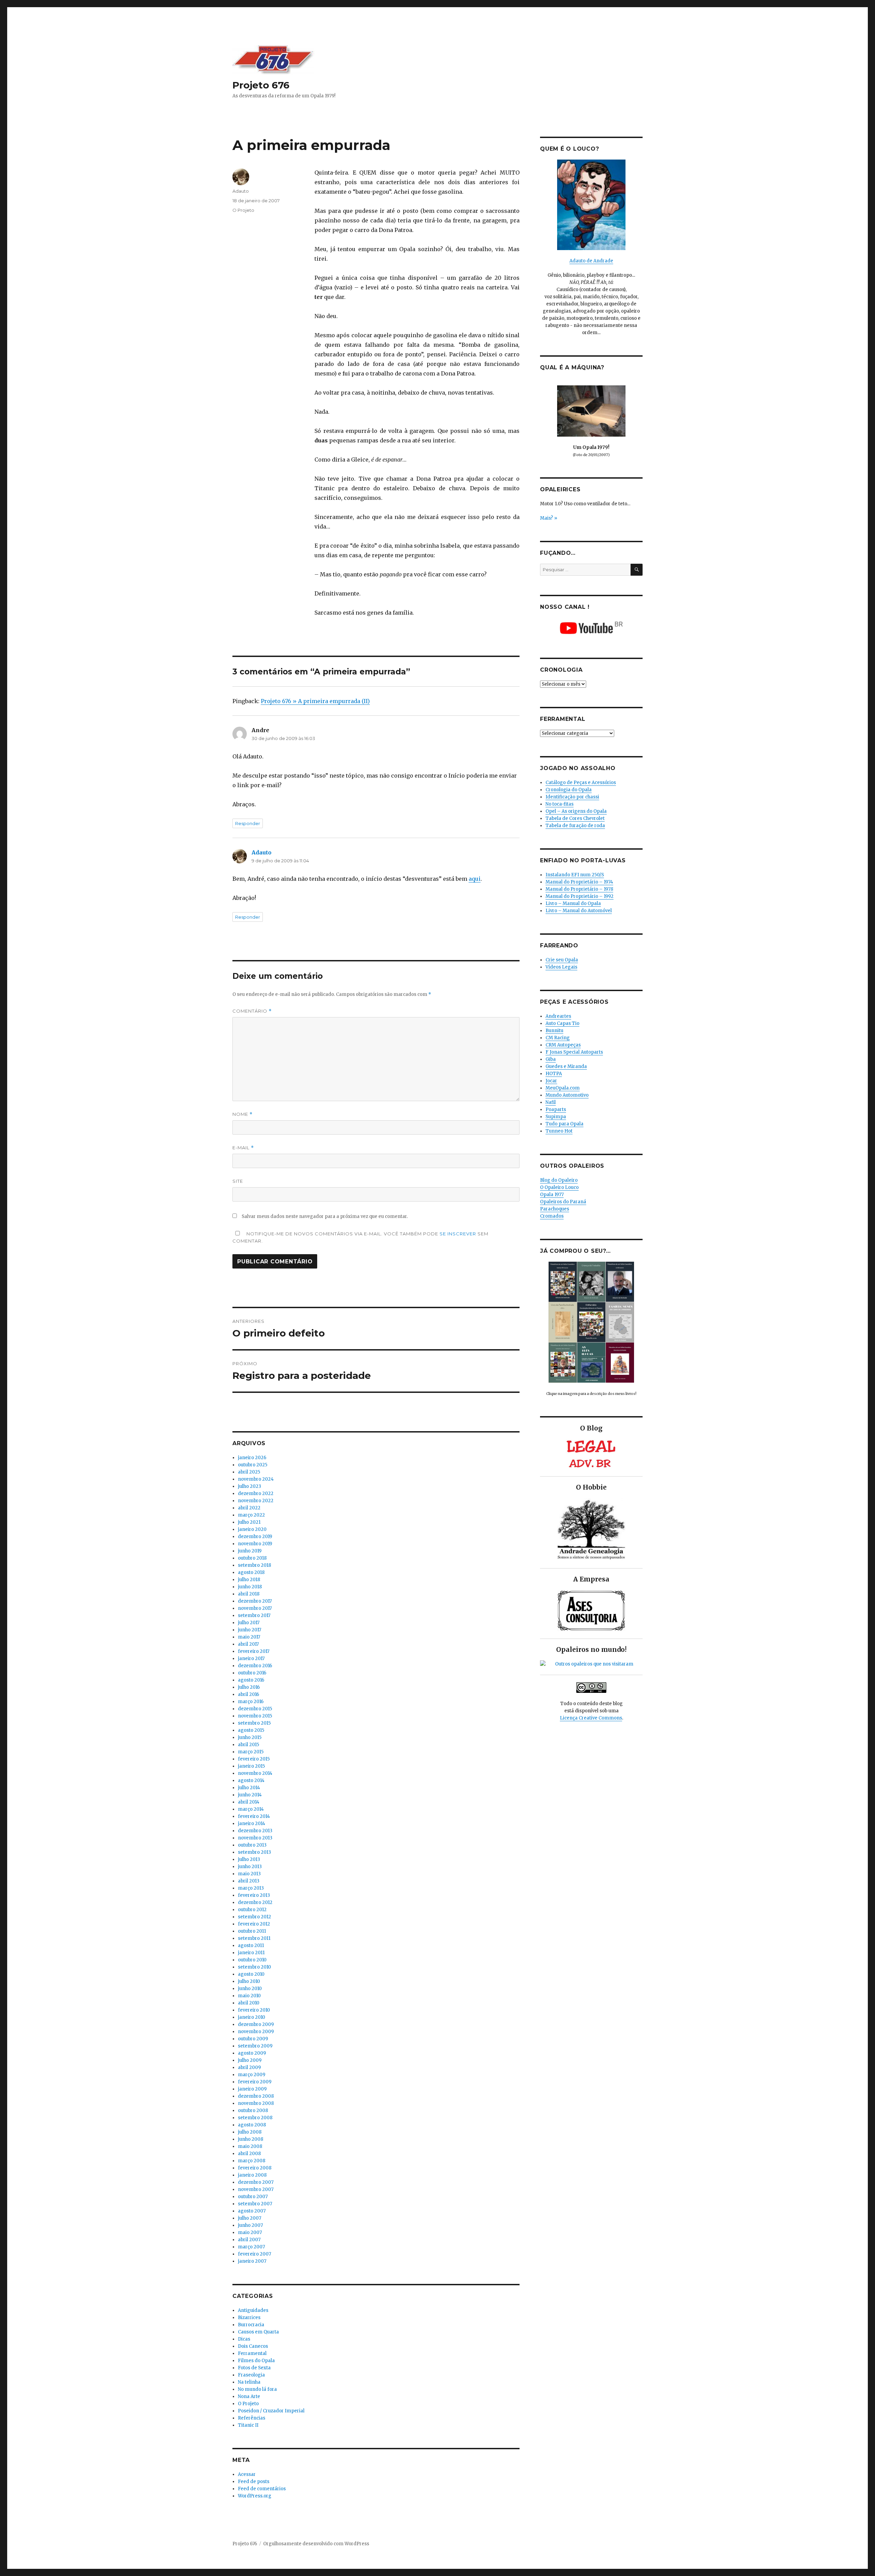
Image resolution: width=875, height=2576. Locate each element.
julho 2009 (250, 2060)
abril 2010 (249, 2003)
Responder (248, 823)
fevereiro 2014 (254, 1816)
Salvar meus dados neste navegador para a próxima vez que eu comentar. (325, 1216)
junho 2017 (250, 1630)
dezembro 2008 (256, 2096)
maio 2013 (249, 1874)
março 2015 (251, 1752)
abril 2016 (248, 1694)
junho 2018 (250, 1587)
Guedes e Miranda (566, 1066)
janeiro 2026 (252, 1458)
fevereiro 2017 (254, 1651)
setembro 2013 (254, 1852)
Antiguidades (253, 2310)
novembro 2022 (256, 1501)
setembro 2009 (255, 2046)
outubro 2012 (252, 1910)
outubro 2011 (252, 1931)
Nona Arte (249, 2396)
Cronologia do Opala (569, 790)
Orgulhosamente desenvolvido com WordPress (316, 2544)
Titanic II (248, 2425)
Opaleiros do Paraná (563, 1202)
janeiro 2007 (252, 2261)
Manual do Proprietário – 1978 (579, 889)
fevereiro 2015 (254, 1759)
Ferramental (252, 2353)
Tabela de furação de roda (575, 826)
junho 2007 (250, 2225)
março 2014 (251, 1809)
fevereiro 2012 (254, 1924)
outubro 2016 (252, 1673)
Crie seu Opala (562, 960)
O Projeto (243, 210)
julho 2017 (249, 1623)
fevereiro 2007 (254, 2254)
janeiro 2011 (251, 1953)
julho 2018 (249, 1580)
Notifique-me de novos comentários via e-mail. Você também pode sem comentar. (360, 1237)
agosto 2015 (251, 1730)
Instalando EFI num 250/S (575, 875)
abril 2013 (249, 1881)
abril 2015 (248, 1745)
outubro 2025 (253, 1465)
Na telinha (249, 2382)
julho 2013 (249, 1859)
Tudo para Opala (564, 1124)
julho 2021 (249, 1522)
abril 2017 (248, 1644)
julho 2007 (250, 2218)
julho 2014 (249, 1788)
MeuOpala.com (563, 1088)
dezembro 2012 (255, 1902)
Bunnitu (554, 1031)
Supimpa (556, 1117)
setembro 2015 (254, 1723)
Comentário (252, 1011)
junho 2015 (250, 1737)
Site (238, 1181)
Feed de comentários (262, 2489)
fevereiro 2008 (255, 2168)
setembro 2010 (254, 1967)
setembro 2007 (255, 2204)
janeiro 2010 (252, 2017)
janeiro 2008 (252, 2175)
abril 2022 (249, 1508)
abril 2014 (249, 1802)
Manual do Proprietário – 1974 (579, 882)
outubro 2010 (252, 1960)
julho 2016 (249, 1687)
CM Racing (558, 1038)
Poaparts (556, 1109)
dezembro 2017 (255, 1601)
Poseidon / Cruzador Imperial (271, 2411)
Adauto (241, 191)
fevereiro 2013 (254, 1895)
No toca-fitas (560, 804)
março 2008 (252, 2161)
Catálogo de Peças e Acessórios (581, 783)
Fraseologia (251, 2375)
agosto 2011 (251, 1945)
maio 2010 (249, 1996)
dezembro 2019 (255, 1537)
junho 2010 (250, 1989)
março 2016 (251, 1702)
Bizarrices (249, 2318)
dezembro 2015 (255, 1709)
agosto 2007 (252, 2211)
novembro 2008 (256, 2103)
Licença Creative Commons (591, 1718)
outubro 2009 (253, 2039)
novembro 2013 (255, 1838)
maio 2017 (249, 1637)
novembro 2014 (255, 1773)
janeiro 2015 (251, 1766)
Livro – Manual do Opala (573, 903)
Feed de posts (254, 2482)
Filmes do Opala (256, 2361)
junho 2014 (250, 1795)
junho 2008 (251, 2139)
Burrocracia (251, 2325)
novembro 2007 (256, 2189)
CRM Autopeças (563, 1045)
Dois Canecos (253, 2346)
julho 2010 (249, 1981)
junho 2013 (250, 1867)
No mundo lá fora (257, 2389)
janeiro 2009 (252, 2089)
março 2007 (251, 2247)
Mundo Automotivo (567, 1095)
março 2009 (252, 2075)
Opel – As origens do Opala (576, 811)
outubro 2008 (253, 2111)
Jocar (551, 1081)
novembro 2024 (256, 1479)
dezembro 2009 (256, 2024)
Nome (243, 1114)
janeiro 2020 (252, 1529)
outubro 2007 (253, 2197)
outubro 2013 (252, 1845)
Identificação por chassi (572, 797)
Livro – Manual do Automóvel (579, 911)
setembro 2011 (254, 1938)
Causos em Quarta (258, 2332)
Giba (551, 1059)
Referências (252, 2418)
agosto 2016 (251, 1680)
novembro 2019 (255, 1544)
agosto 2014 (251, 1780)
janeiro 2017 (251, 1659)
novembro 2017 (255, 1608)
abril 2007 (249, 2240)
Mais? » (549, 518)
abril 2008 (249, 2154)
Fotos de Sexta (254, 2368)
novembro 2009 (256, 2032)
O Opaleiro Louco (559, 1187)
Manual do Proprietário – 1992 (580, 896)
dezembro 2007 (256, 2182)
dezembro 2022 (256, 1493)
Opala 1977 (552, 1195)
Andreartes (558, 1016)
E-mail (243, 1148)
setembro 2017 (254, 1615)
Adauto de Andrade (591, 261)
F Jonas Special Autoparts (574, 1052)
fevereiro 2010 (254, 2010)
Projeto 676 (261, 85)
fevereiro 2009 (255, 2082)
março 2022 (251, 1515)
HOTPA (554, 1074)
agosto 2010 (251, 1974)
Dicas (244, 2339)
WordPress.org (255, 2496)
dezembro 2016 (255, 1666)
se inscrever (458, 1234)
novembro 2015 (255, 1716)
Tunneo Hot (559, 1131)
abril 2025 (249, 1472)
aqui (475, 879)
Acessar (247, 2474)
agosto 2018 (251, 1572)
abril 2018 (249, 1594)
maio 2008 (250, 2146)
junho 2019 (250, 1551)
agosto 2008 (252, 2125)
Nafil (551, 1102)
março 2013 (251, 1888)
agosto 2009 (252, 2053)
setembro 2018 (254, 1565)
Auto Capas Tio (562, 1023)
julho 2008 (250, 2132)
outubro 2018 (252, 1558)
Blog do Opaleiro (559, 1180)
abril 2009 (249, 2067)
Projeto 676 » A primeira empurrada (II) (315, 701)
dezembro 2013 (255, 1831)
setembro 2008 (255, 2118)
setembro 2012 (254, 1917)
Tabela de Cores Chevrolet (575, 818)
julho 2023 (250, 1486)
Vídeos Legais (561, 967)
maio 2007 (250, 2232)
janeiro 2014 (252, 1824)
